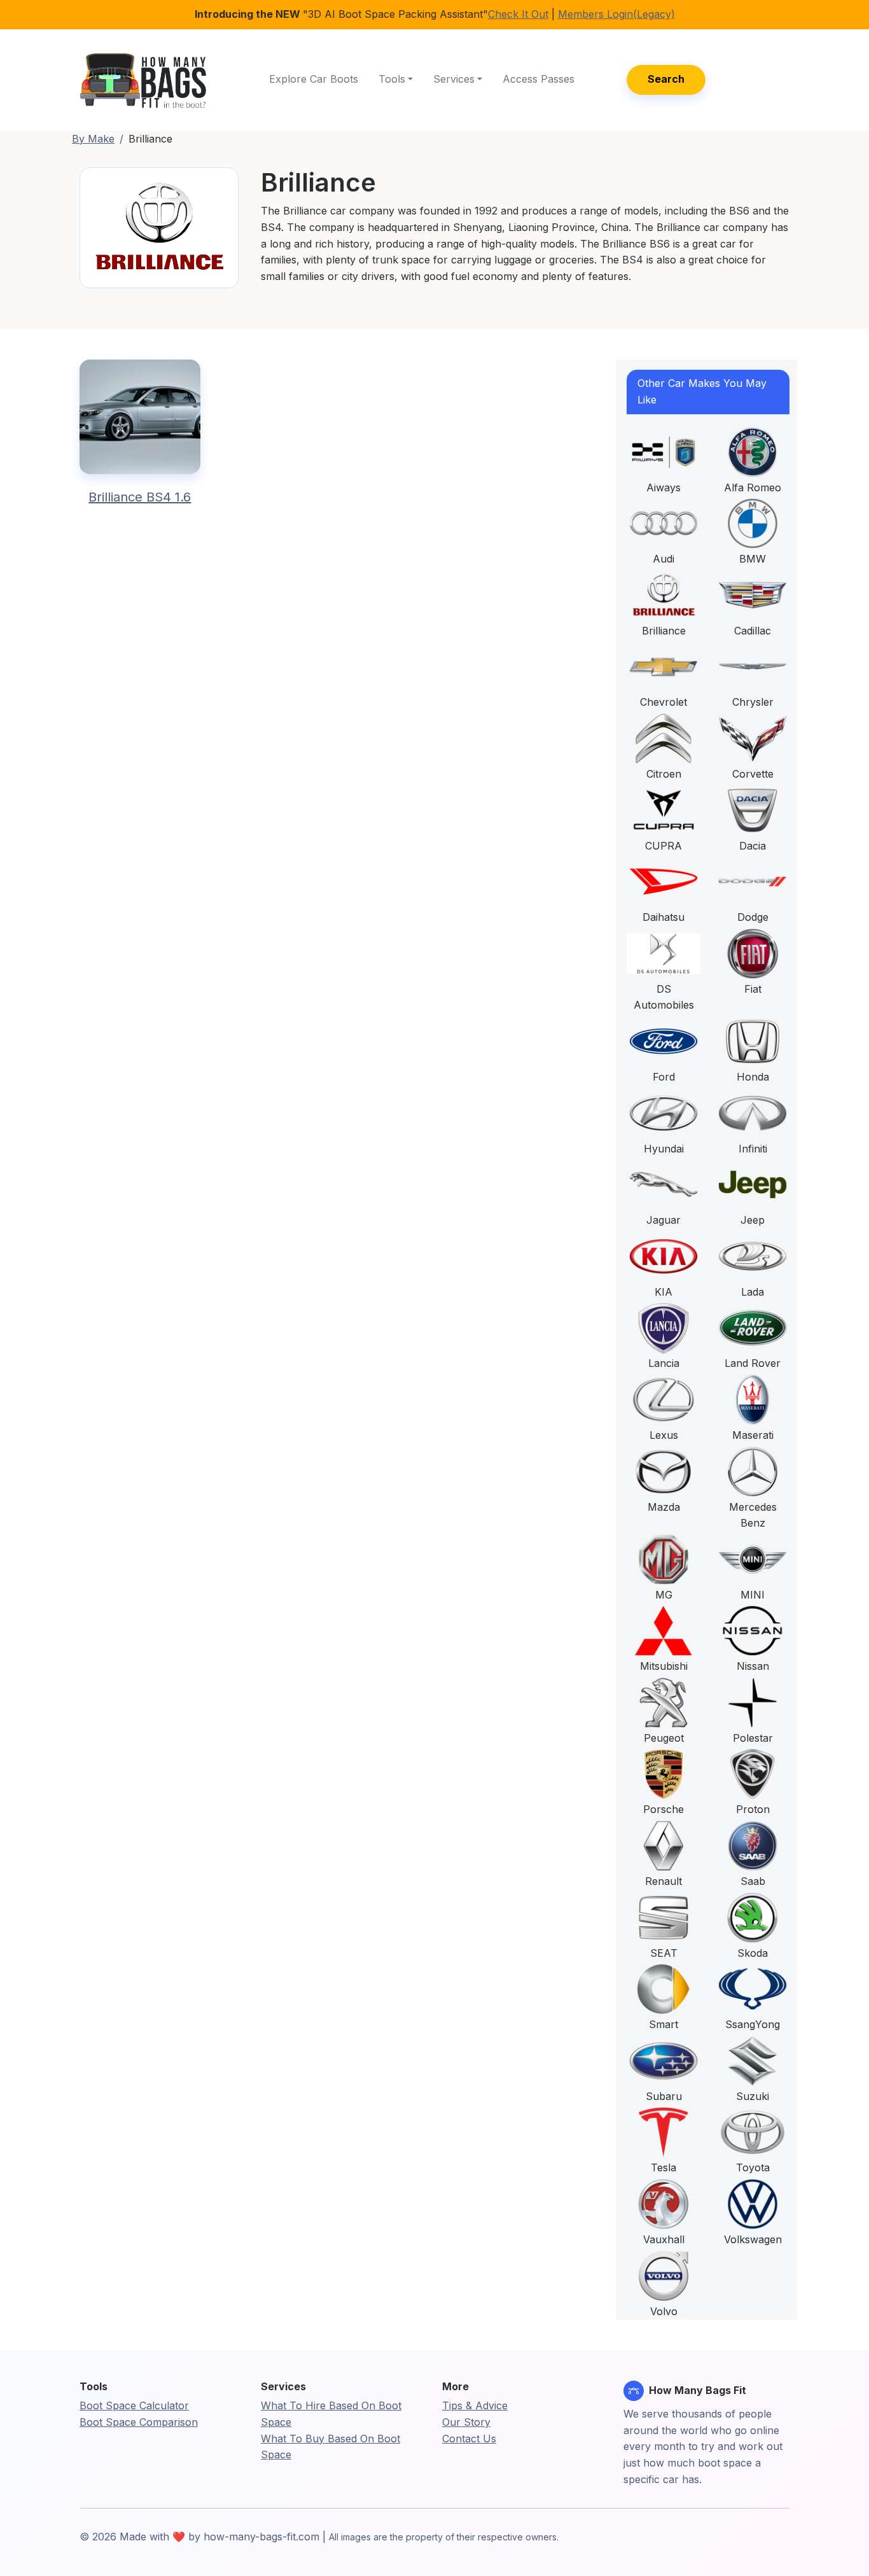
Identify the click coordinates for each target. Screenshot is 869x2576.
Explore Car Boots (314, 79)
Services (454, 79)
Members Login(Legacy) (616, 14)
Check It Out (518, 14)
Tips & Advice (475, 2405)
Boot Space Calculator (134, 2405)
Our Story (466, 2422)
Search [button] (666, 79)
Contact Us (469, 2439)
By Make (93, 139)
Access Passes (539, 79)
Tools (392, 79)
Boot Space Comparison (139, 2422)
